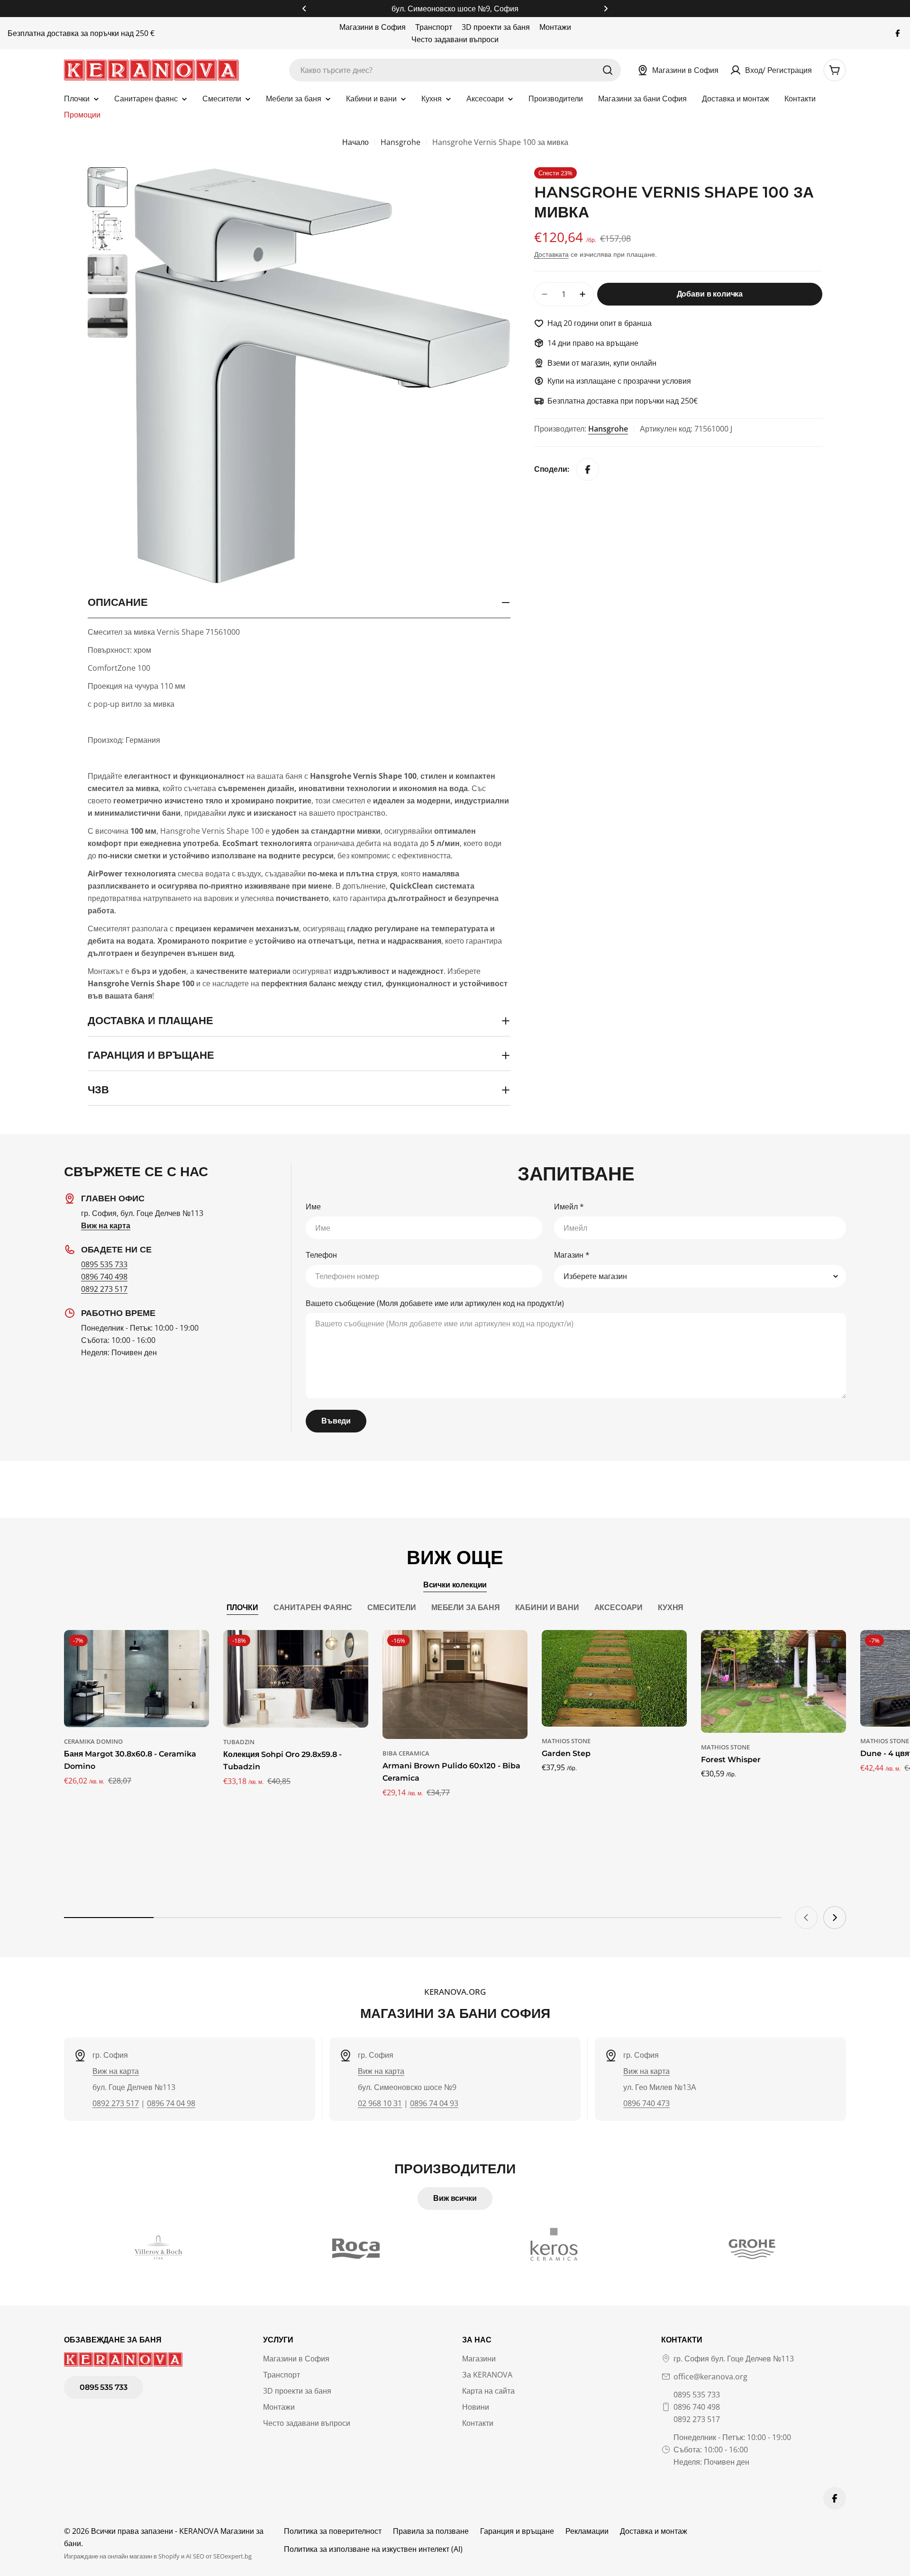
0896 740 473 (646, 2103)
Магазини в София (373, 27)
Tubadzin (239, 1742)
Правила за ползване (431, 2531)
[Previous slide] (806, 1918)
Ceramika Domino (93, 1741)
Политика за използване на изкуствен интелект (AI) (373, 2549)
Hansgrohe (400, 142)
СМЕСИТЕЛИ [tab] (392, 1608)
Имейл (569, 1207)
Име (313, 1207)
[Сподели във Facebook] (588, 469)
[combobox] (455, 70)
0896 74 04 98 (171, 2103)
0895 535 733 (104, 1264)
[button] (304, 9)
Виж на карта (116, 2071)
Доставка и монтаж (654, 2531)
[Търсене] (608, 70)
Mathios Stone (566, 1741)
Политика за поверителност (333, 2531)
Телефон (321, 1255)
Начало (355, 142)
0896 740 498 (104, 1277)
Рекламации (587, 2531)
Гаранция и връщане (517, 2531)
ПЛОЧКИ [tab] (242, 1608)
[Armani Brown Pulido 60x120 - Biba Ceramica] (455, 1684)
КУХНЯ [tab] (671, 1608)
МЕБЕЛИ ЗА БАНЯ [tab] (466, 1608)
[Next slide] (835, 1918)
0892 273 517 (104, 1289)
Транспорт (434, 27)
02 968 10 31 (380, 2103)
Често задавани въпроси (455, 39)
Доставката (551, 254)
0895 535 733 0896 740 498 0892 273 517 (697, 2407)
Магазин (572, 1255)
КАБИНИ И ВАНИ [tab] (547, 1608)
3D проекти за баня (496, 27)
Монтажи (555, 27)
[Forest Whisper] (773, 1681)
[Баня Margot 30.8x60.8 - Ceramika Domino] (136, 1679)
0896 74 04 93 (434, 2103)
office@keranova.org (710, 2377)
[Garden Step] (614, 1678)
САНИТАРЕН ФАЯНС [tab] (313, 1608)
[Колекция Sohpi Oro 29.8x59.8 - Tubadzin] (296, 1679)
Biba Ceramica (406, 1753)
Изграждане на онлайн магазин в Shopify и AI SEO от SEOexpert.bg (158, 2556)
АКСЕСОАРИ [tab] (619, 1608)
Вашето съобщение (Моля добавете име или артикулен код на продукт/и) (435, 1303)
